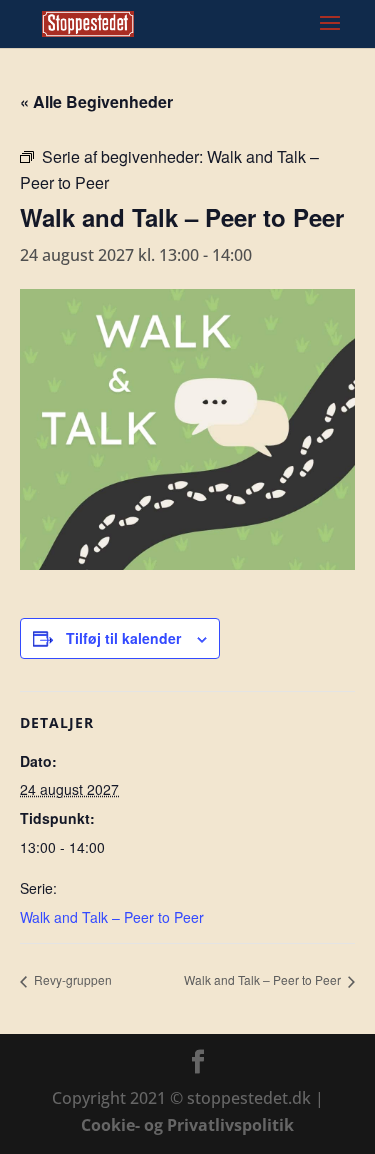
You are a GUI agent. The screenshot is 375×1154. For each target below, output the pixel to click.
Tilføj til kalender (123, 638)
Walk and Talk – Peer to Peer (112, 917)
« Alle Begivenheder (96, 101)
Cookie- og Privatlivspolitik (187, 1125)
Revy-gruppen (71, 979)
